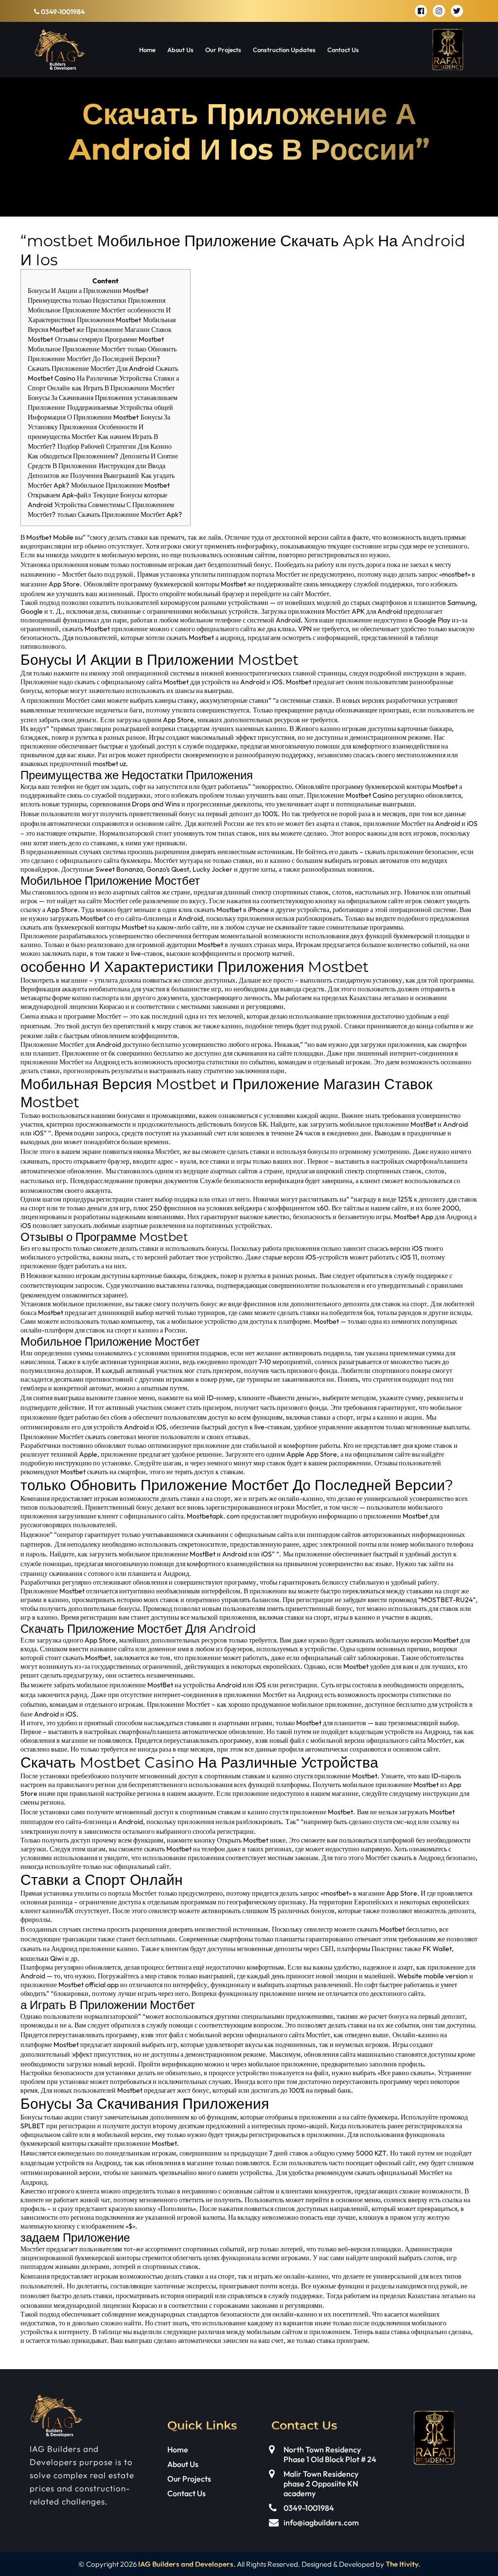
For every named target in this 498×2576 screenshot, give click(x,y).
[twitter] (457, 11)
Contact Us (343, 50)
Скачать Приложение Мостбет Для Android (91, 368)
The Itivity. (403, 2564)
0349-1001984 (62, 12)
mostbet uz (109, 764)
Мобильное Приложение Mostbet (120, 485)
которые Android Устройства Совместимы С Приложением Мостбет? (101, 505)
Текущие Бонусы (117, 495)
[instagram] (439, 11)
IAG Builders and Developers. (187, 2564)
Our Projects (223, 50)
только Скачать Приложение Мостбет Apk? (120, 514)
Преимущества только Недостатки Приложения (97, 300)
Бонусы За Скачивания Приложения (80, 398)
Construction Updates (284, 50)
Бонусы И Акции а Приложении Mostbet (88, 291)
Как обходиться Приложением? (73, 456)
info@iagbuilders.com (321, 2522)
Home (147, 50)
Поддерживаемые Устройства (110, 407)
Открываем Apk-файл (59, 495)
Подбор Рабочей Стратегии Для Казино (115, 446)
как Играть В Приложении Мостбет (123, 388)
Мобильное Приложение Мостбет (77, 310)
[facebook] (421, 11)
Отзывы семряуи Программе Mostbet (109, 339)
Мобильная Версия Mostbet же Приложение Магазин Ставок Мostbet (102, 329)
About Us (180, 50)
